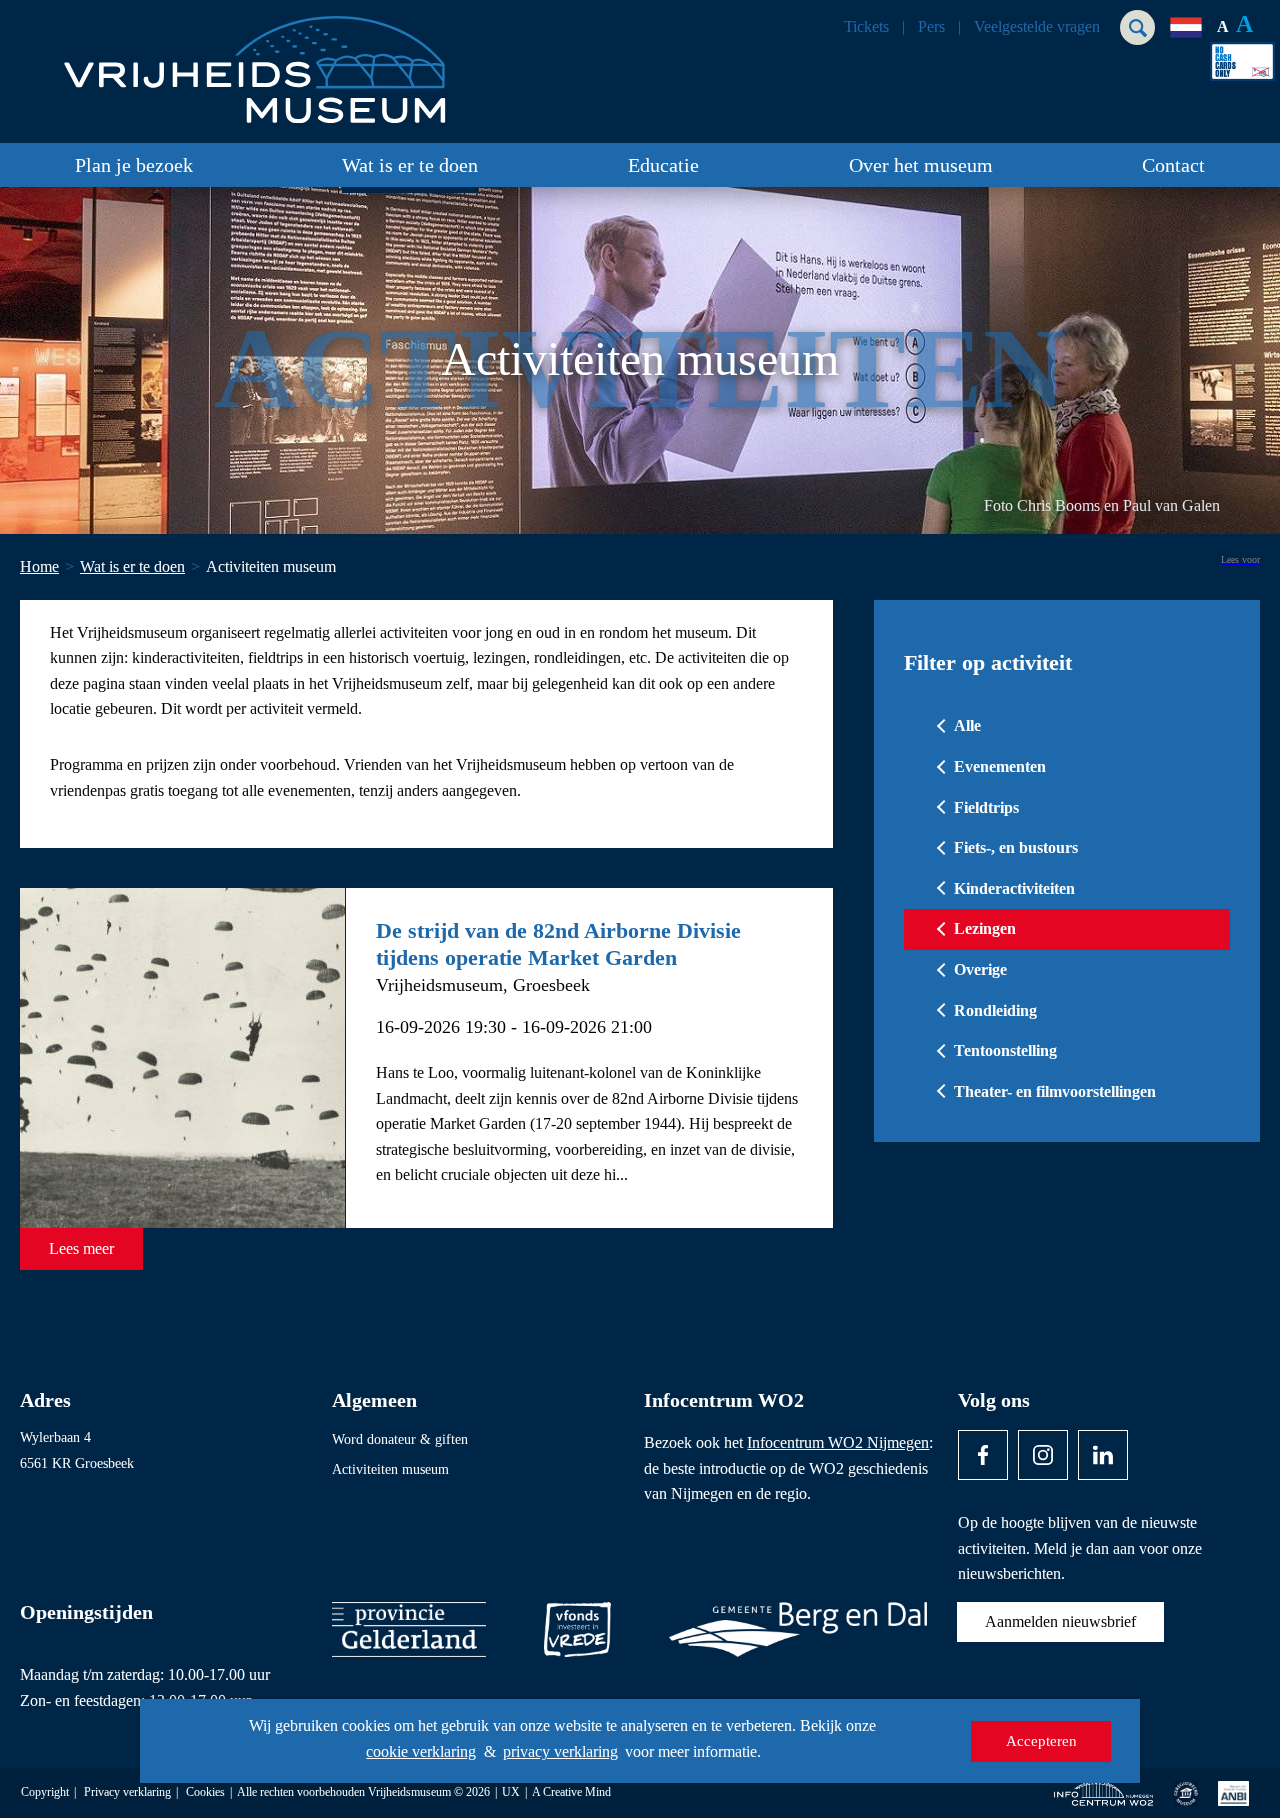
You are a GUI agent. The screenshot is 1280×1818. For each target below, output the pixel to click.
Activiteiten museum (390, 1469)
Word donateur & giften (400, 1439)
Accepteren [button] (1041, 1741)
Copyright (45, 1792)
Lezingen (985, 928)
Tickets (866, 27)
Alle (967, 725)
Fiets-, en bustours (1016, 847)
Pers (931, 27)
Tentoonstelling (1005, 1050)
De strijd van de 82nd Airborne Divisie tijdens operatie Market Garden (558, 943)
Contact (1173, 165)
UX (511, 1792)
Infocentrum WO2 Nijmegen (838, 1442)
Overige (980, 969)
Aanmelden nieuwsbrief (1060, 1621)
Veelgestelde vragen (1037, 27)
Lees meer (81, 1248)
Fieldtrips (986, 807)
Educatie (663, 165)
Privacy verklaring (127, 1792)
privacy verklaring (560, 1751)
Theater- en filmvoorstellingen (1055, 1091)
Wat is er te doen (410, 165)
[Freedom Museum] (251, 61)
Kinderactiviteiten (1014, 888)
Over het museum (921, 165)
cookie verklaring (421, 1751)
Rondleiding (995, 1010)
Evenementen (1000, 766)
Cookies (205, 1792)
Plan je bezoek (134, 165)
